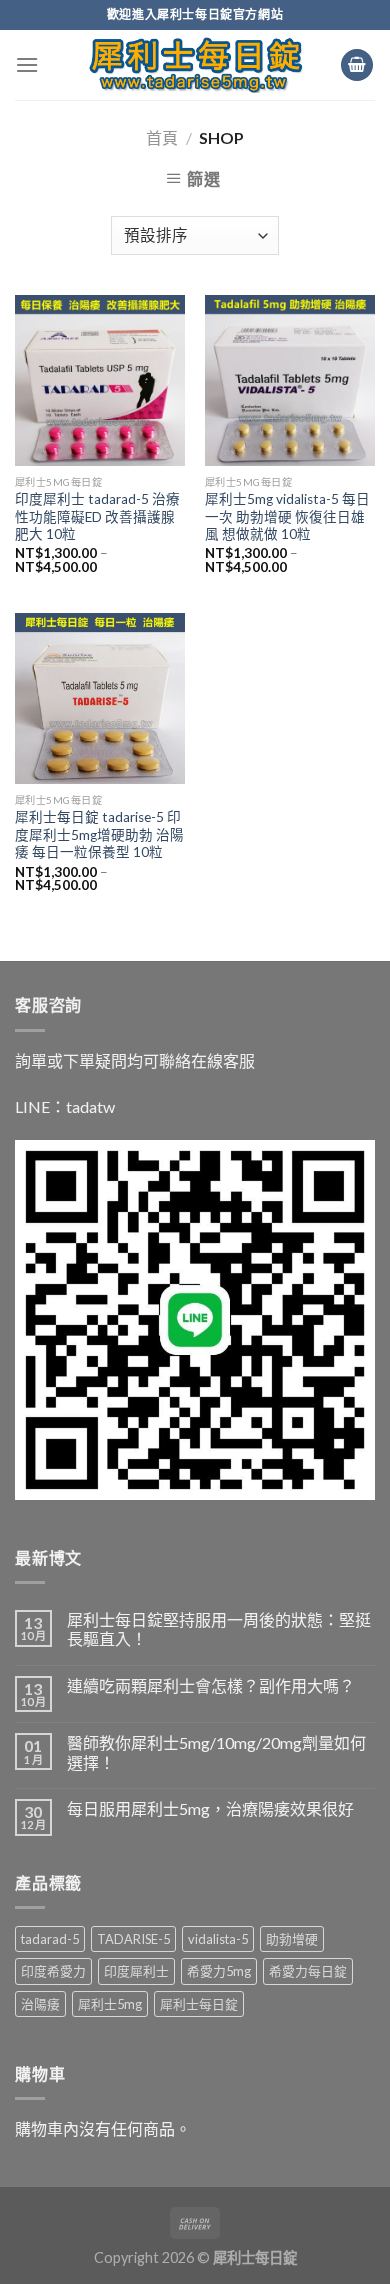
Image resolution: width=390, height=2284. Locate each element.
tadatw (90, 1106)
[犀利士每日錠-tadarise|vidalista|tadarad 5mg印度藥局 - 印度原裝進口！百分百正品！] (195, 65)
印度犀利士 (136, 1971)
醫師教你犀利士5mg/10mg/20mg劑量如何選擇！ (216, 1752)
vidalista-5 (218, 1939)
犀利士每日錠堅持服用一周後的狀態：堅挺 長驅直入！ (219, 1629)
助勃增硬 (292, 1939)
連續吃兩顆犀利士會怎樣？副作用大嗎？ (211, 1685)
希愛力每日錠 (308, 1971)
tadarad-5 (50, 1939)
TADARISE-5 (133, 1939)
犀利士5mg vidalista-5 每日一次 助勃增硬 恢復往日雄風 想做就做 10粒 (287, 516)
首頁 (162, 137)
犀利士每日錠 (199, 2004)
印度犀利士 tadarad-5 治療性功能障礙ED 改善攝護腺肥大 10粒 (97, 516)
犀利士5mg (110, 2004)
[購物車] (357, 65)
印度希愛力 (53, 1971)
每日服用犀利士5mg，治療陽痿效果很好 (210, 1808)
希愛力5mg (219, 1971)
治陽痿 (40, 2004)
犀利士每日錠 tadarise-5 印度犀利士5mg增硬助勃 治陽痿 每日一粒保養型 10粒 (99, 834)
